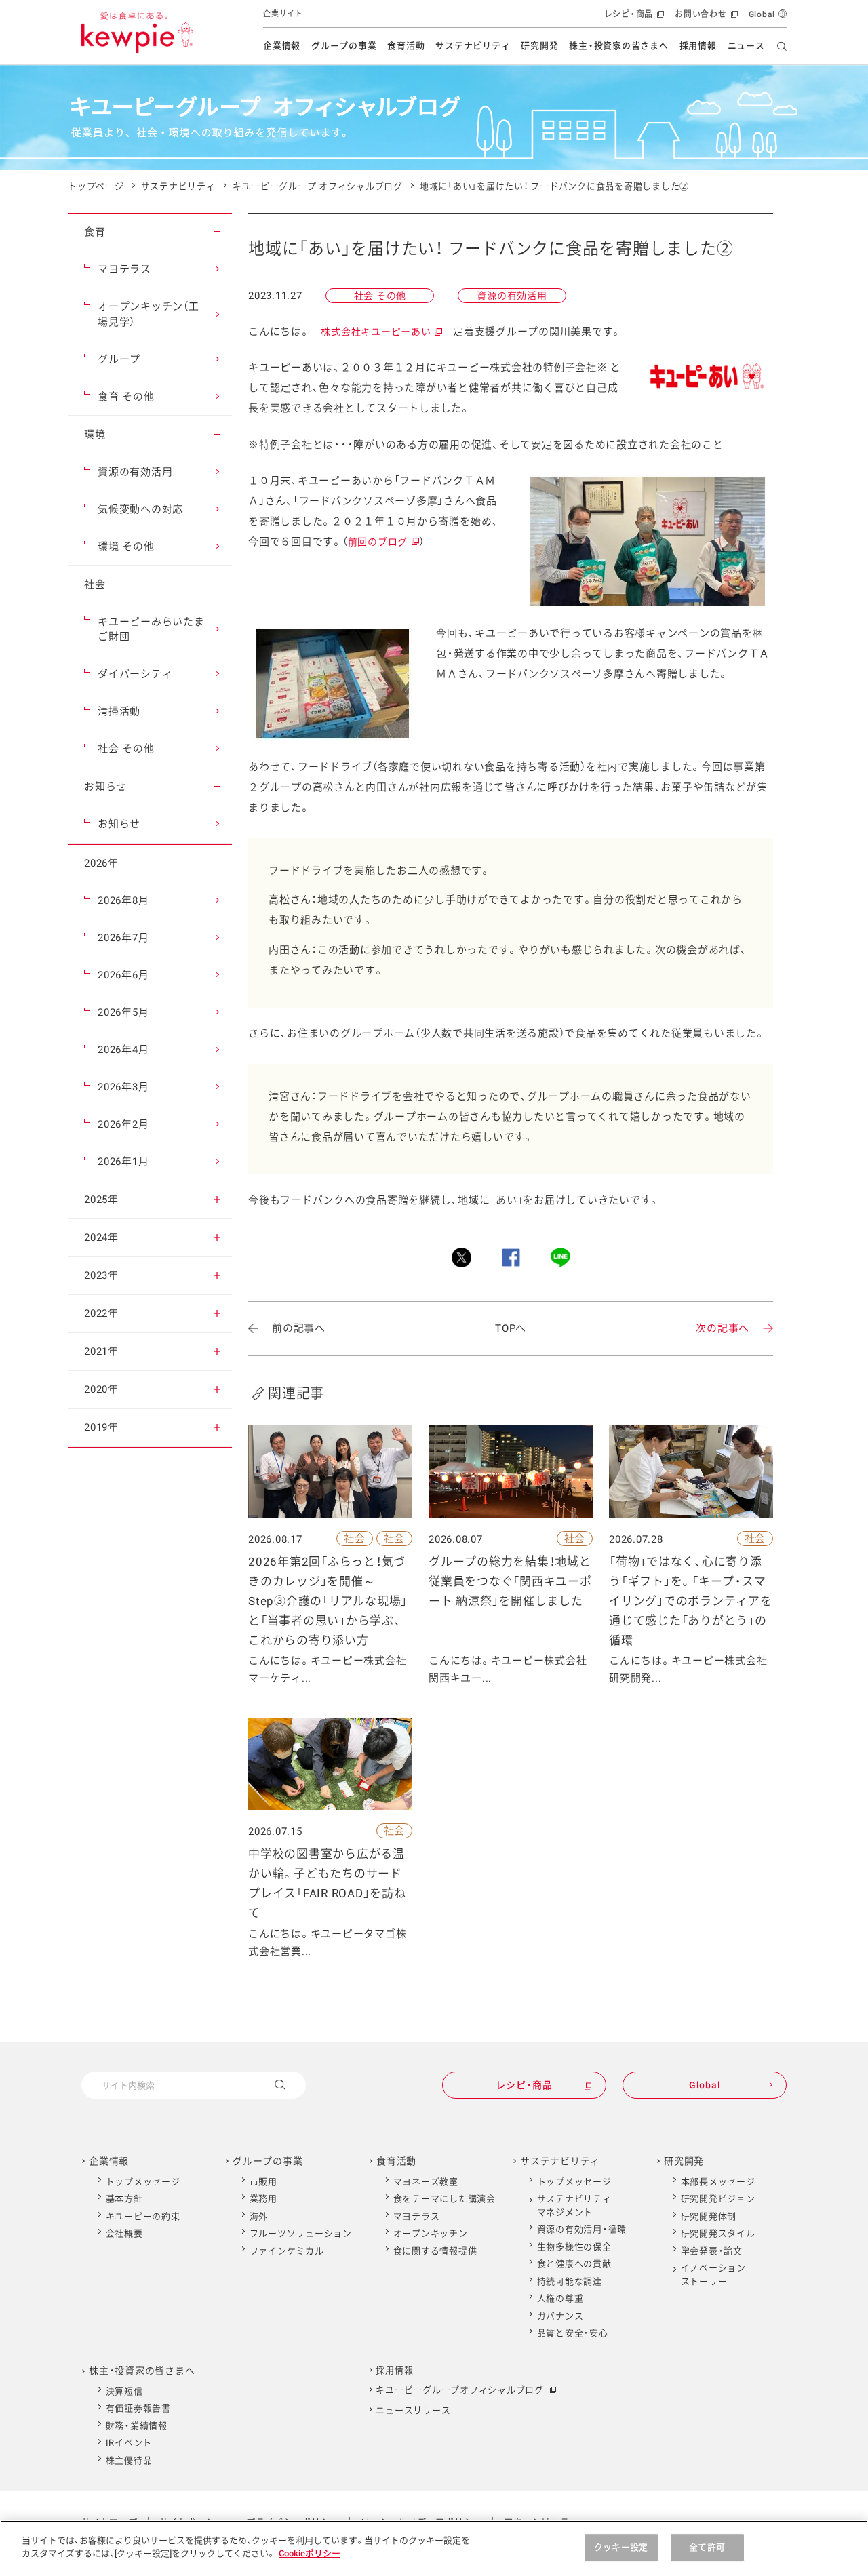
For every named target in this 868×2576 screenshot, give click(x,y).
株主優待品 (129, 2460)
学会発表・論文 (712, 2251)
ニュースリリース (413, 2410)
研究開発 (539, 46)
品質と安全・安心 (573, 2333)
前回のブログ (383, 542)
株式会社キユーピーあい (381, 332)
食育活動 (406, 46)
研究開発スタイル (718, 2233)
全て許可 (707, 2547)
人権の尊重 (560, 2298)
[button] (217, 232)
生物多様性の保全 (574, 2247)
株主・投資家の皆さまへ (618, 46)
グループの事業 (344, 46)
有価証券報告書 (138, 2408)
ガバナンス (560, 2316)
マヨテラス (417, 2216)
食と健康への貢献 (574, 2264)
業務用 (263, 2199)
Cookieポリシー (310, 2553)
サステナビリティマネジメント (574, 2205)
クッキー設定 (621, 2547)
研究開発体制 (709, 2216)
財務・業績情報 (137, 2426)
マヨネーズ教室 (426, 2182)
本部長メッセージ (718, 2182)
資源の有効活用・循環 (582, 2229)
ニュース (746, 46)
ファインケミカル (287, 2251)
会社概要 (124, 2233)
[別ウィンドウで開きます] (461, 1257)
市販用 (263, 2182)
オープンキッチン (431, 2233)
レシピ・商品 (633, 19)
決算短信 (124, 2391)
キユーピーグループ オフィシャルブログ (318, 186)
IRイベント (129, 2443)
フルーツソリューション (301, 2233)
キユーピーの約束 (143, 2216)
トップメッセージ (143, 2182)
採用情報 (698, 46)
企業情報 (282, 46)
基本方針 (124, 2199)
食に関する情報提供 (435, 2251)
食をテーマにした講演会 (445, 2199)
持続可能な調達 (570, 2281)
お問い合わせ (705, 19)
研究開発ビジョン (718, 2199)
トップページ (96, 186)
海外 (259, 2216)
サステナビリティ (473, 46)
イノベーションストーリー (713, 2275)
